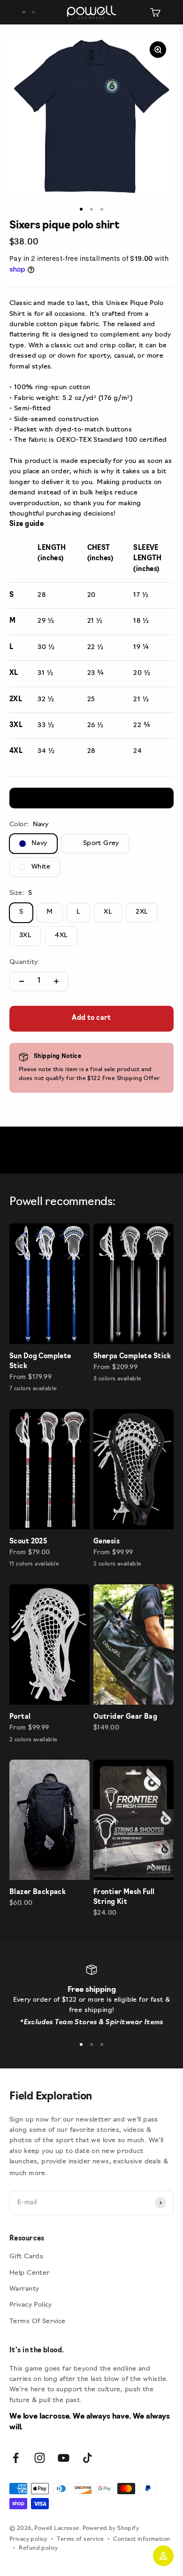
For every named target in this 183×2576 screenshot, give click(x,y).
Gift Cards (26, 2257)
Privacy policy (28, 2539)
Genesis (107, 1542)
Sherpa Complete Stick (132, 1357)
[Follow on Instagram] (40, 2458)
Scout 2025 (28, 1542)
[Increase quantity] (56, 981)
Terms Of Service (38, 2322)
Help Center (30, 2273)
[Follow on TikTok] (88, 2458)
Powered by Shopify (111, 2529)
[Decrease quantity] (22, 981)
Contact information (141, 2539)
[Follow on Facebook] (16, 2458)
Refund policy (38, 2548)
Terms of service (80, 2539)
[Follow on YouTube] (64, 2458)
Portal (20, 1717)
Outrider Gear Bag (125, 1717)
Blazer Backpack (38, 1892)
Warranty (24, 2289)
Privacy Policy (31, 2305)
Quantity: (25, 962)
